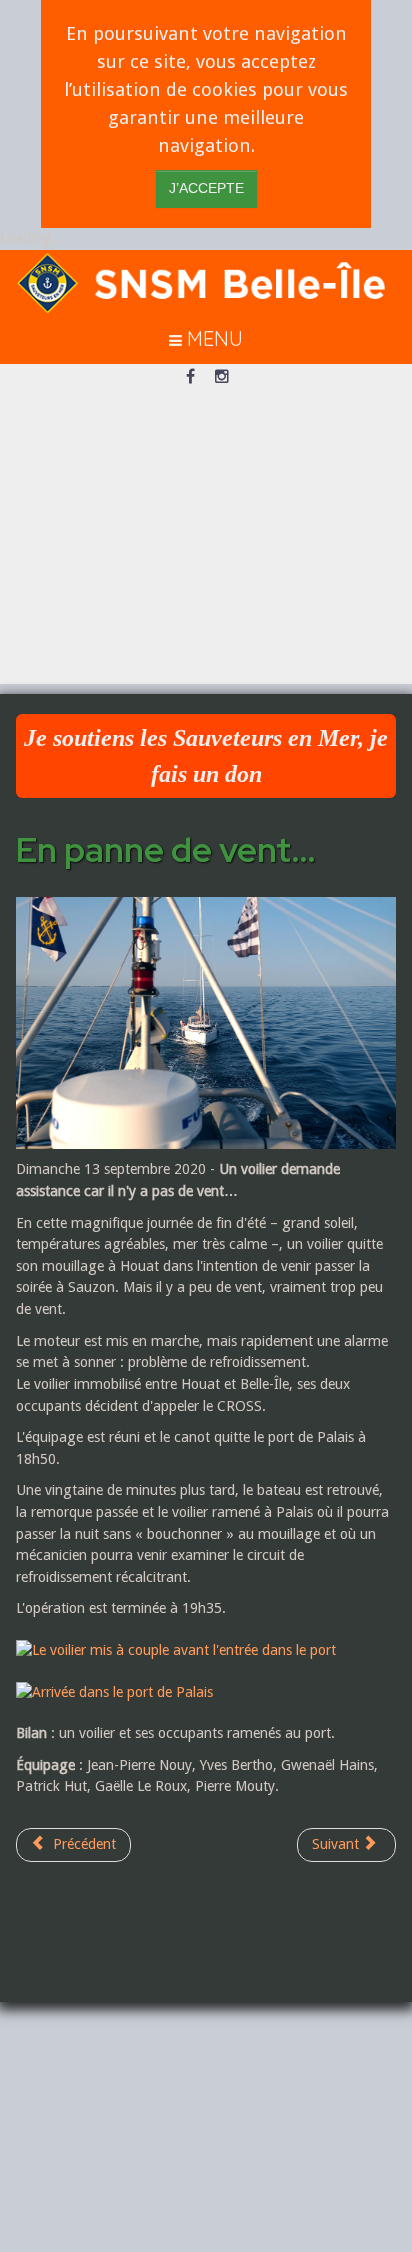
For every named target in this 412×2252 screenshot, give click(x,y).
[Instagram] (222, 378)
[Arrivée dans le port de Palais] (124, 1691)
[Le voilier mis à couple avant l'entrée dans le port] (186, 1650)
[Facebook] (190, 378)
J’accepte (206, 188)
